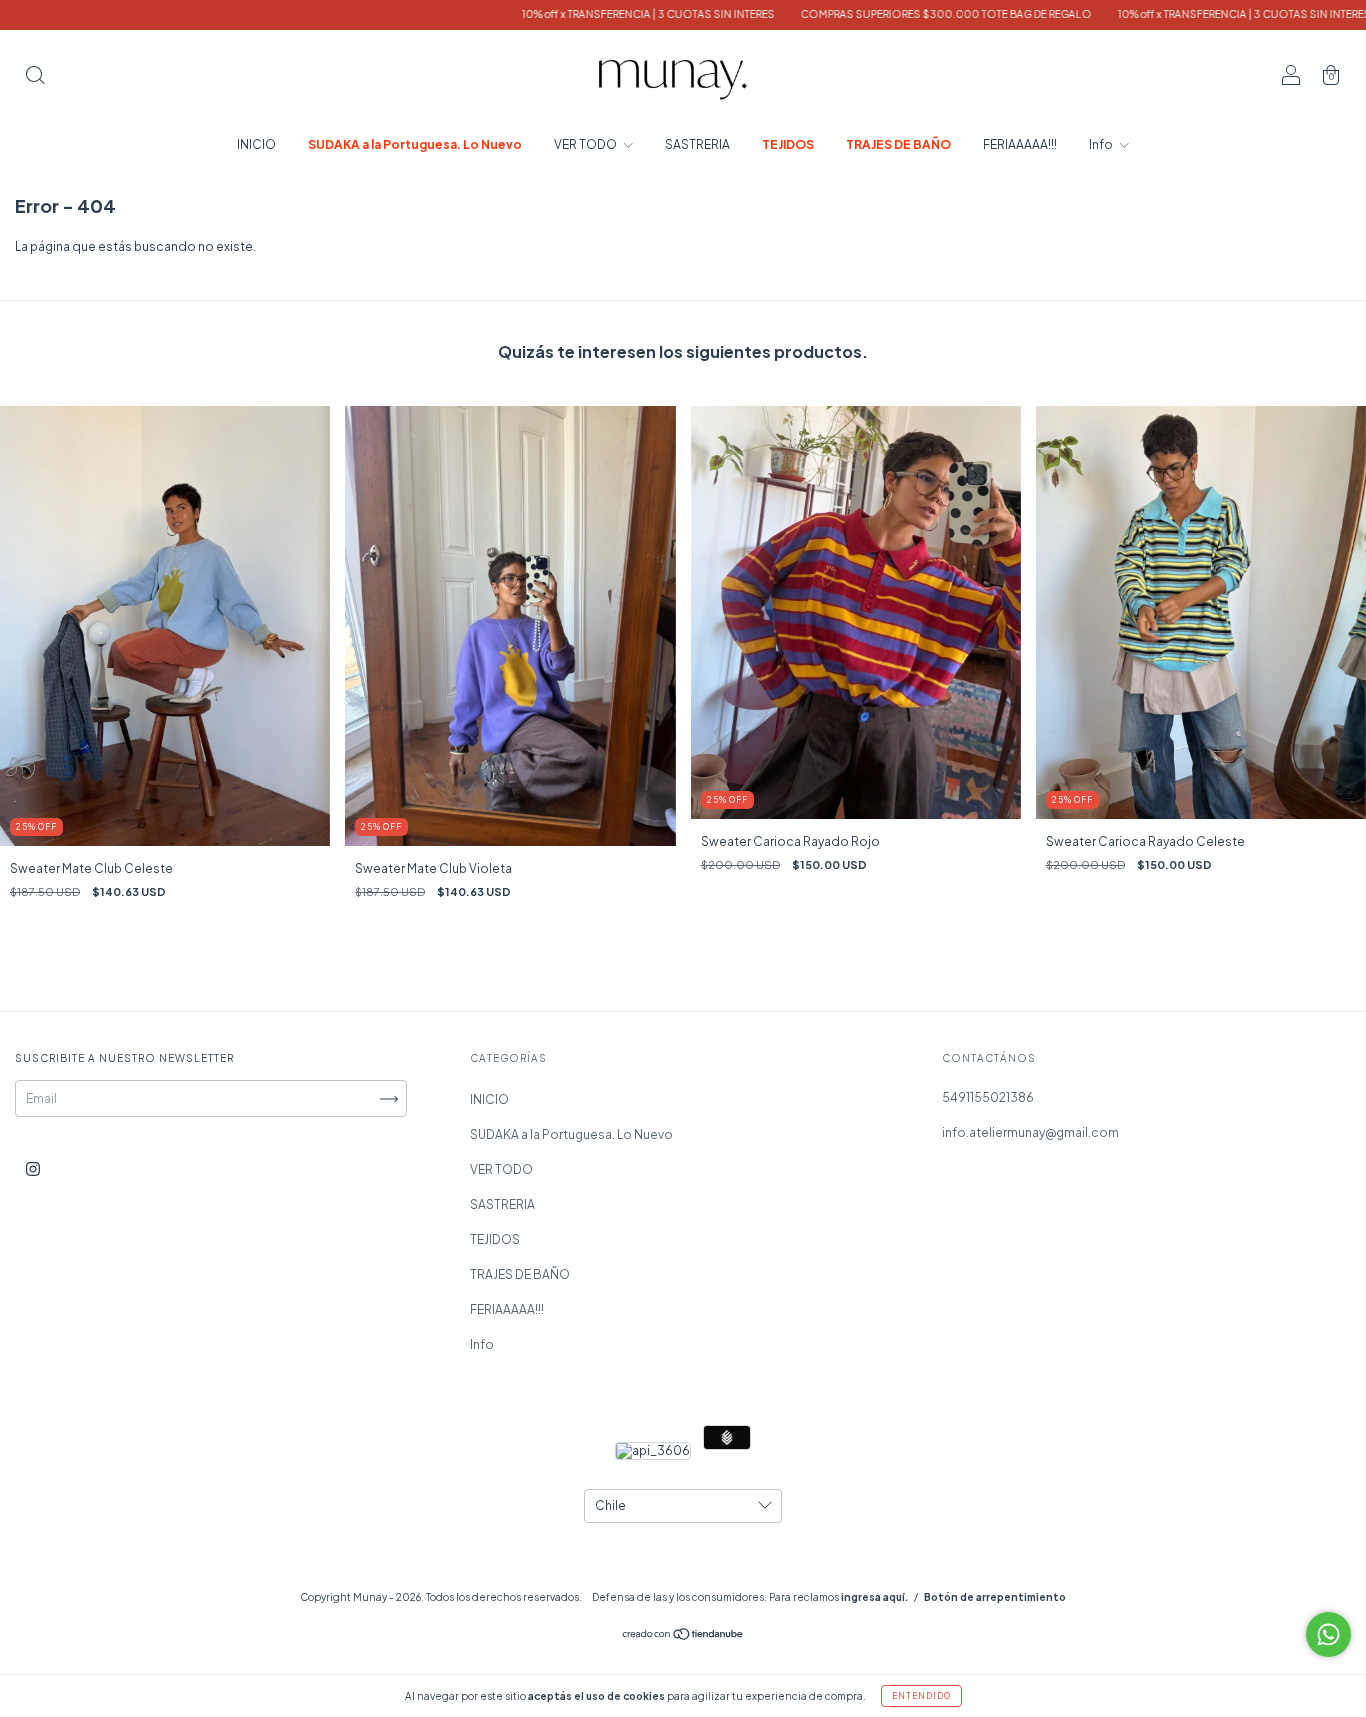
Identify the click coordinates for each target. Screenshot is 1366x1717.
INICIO (256, 144)
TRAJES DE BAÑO (898, 144)
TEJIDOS (788, 144)
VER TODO (586, 144)
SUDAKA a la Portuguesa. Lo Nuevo (415, 144)
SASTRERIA (697, 144)
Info (1102, 144)
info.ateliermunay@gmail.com (1030, 1132)
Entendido (921, 1696)
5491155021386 (988, 1097)
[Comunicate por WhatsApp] (1328, 1634)
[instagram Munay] (33, 1169)
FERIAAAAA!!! (1020, 144)
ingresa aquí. (874, 1597)
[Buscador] (35, 77)
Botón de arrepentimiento (995, 1597)
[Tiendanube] (683, 1636)
